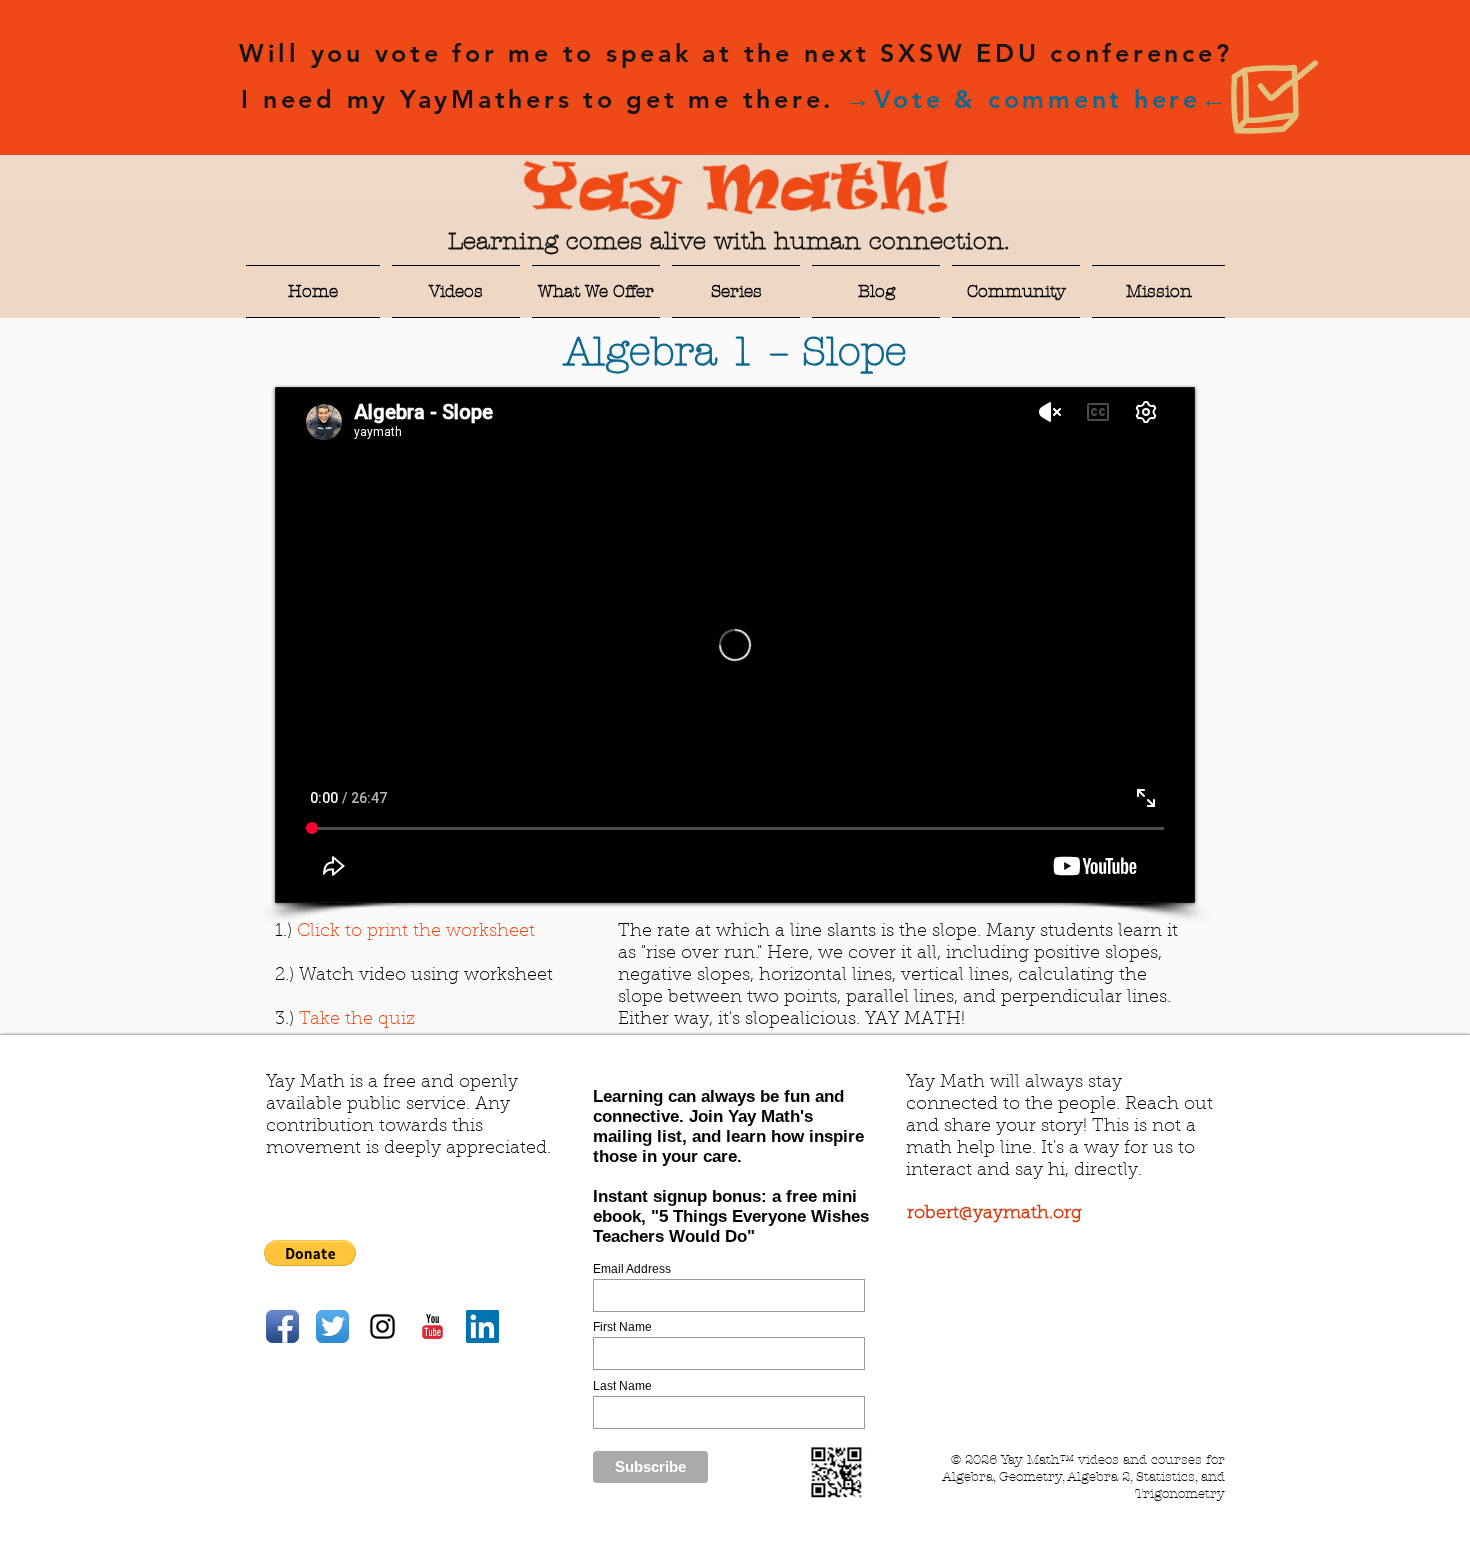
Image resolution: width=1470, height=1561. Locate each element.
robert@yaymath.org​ (994, 1214)
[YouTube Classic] (432, 1326)
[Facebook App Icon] (282, 1326)
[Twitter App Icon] (332, 1326)
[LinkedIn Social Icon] (482, 1326)
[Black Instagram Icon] (382, 1326)
